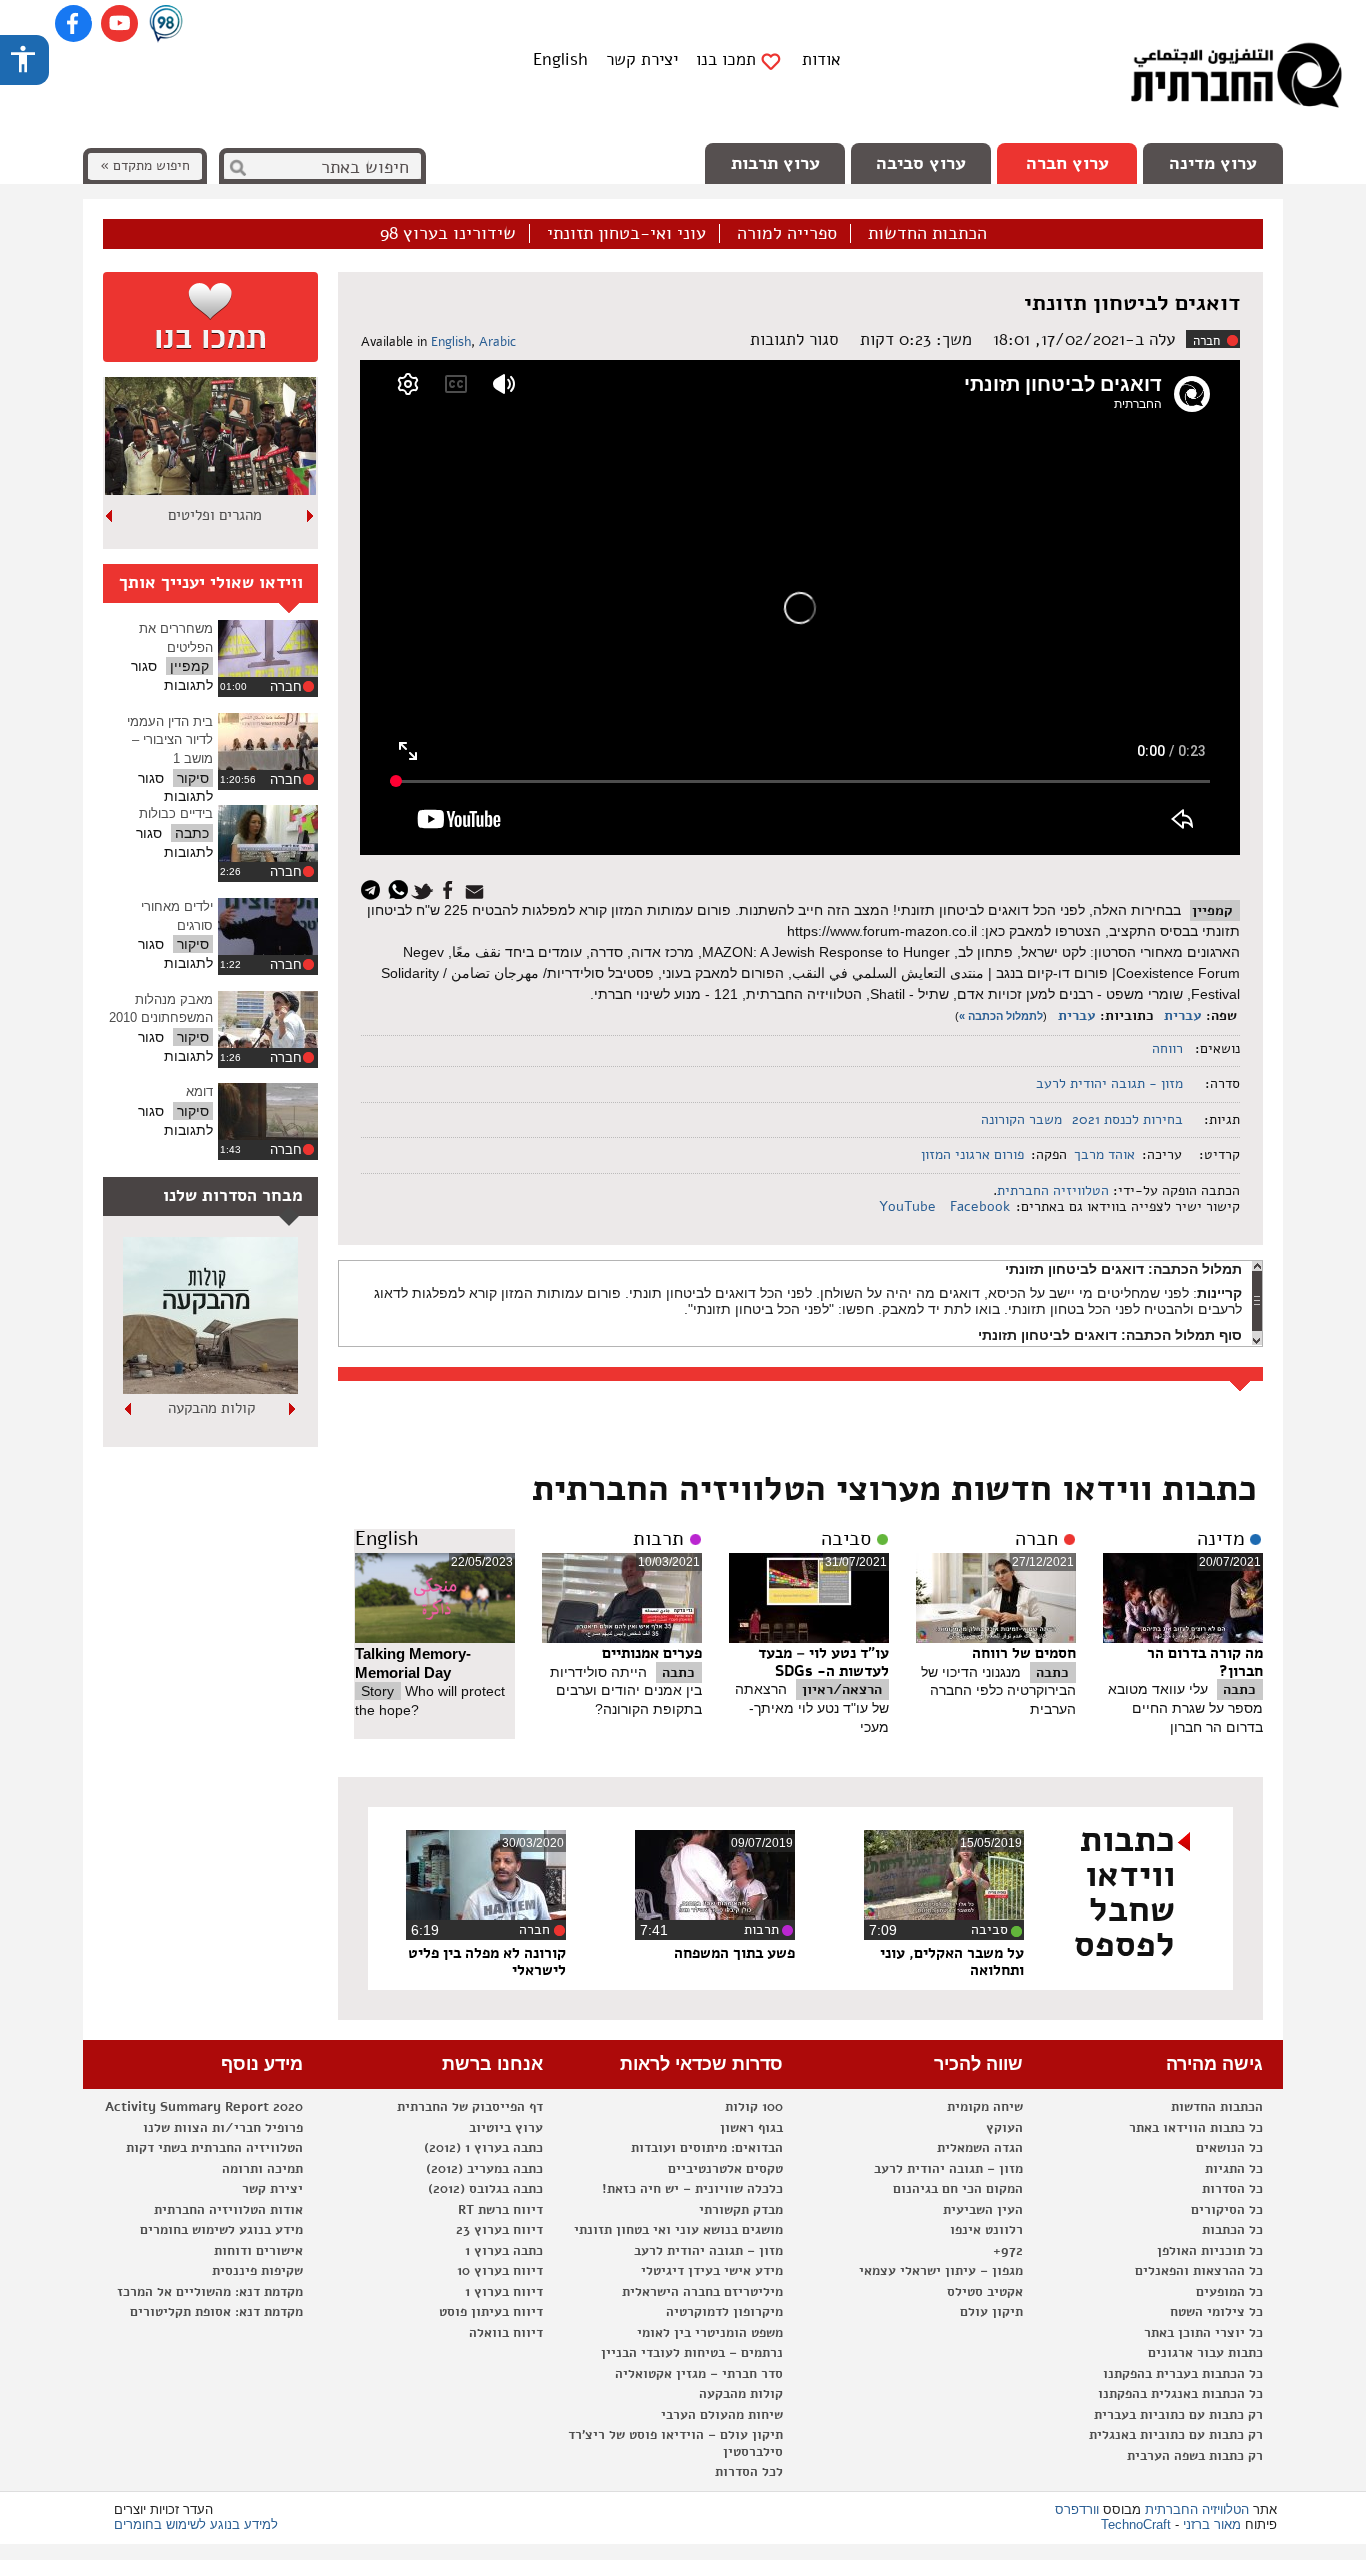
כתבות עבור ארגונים (1205, 2353)
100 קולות (754, 2107)
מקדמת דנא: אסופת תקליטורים (216, 2312)
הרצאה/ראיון (842, 1689)
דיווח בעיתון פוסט (491, 2312)
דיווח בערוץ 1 (504, 2292)
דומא (199, 1091)
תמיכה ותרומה (262, 2169)
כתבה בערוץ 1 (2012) (483, 2148)
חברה (1206, 341)
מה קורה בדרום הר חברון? (1205, 1662)
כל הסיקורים (1227, 2210)
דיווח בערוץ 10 (500, 2271)
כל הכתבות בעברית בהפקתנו (1183, 2374)
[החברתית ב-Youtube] (119, 23)
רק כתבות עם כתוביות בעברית (1178, 2415)
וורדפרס (1077, 2509)
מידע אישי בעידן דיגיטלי (712, 2271)
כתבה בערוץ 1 (504, 2251)
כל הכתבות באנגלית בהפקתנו (1180, 2394)
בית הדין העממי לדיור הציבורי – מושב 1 (170, 740)
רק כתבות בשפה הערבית (1195, 2456)
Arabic (497, 342)
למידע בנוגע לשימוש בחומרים (196, 2524)
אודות (821, 59)
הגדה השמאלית (980, 2148)
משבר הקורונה (1021, 1119)
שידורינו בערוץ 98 (448, 234)
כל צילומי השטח (1216, 2312)
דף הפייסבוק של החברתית (470, 2107)
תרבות (658, 1539)
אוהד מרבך (1104, 1154)
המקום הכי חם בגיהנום (958, 2189)
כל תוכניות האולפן (1210, 2251)
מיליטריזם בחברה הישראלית (702, 2292)
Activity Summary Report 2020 (204, 2107)
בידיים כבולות (176, 813)
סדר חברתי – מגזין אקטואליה (699, 2374)
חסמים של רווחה (1024, 1653)
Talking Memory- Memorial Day (413, 1663)
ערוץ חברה (1067, 163)
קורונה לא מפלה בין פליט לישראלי (487, 1962)
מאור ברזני (1212, 2524)
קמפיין (1212, 910)
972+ (1008, 2251)
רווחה (1167, 1048)
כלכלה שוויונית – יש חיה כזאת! (692, 2189)
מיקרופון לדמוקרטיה (724, 2312)
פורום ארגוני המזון (972, 1154)
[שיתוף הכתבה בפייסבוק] (450, 888)
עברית (1183, 1015)
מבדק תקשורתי (741, 2210)
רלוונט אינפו (986, 2230)
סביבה (846, 1539)
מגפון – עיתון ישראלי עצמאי (941, 2271)
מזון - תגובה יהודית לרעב (1109, 1083)
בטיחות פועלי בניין (211, 1408)
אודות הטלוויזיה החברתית (228, 2210)
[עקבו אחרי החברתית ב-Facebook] (73, 23)
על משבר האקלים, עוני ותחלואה (952, 1962)
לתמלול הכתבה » (1001, 1016)
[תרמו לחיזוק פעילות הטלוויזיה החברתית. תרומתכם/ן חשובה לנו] (210, 317)
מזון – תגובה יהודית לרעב (948, 2169)
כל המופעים (1229, 2292)
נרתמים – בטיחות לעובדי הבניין (692, 2353)
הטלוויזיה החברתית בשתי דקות (214, 2148)
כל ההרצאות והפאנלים (1199, 2271)
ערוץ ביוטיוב (506, 2128)
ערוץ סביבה (921, 163)
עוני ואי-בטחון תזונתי (626, 234)
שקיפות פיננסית (257, 2271)
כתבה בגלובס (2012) (485, 2189)
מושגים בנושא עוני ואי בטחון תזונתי (678, 2230)
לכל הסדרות (749, 2472)
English (560, 59)
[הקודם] (311, 516)
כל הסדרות (1232, 2189)
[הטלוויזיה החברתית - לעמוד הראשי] (1236, 80)
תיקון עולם (991, 2312)
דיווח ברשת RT (500, 2210)
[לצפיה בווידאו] (268, 648)
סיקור (193, 778)
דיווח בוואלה (506, 2333)
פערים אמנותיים (652, 1653)
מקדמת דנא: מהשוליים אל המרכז (210, 2292)
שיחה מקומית (985, 2107)
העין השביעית (983, 2210)
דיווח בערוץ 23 (499, 2230)
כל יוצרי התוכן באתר (1203, 2333)
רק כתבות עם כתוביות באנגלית (1176, 2435)
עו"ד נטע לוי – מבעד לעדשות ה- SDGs (823, 1662)
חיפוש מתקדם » (145, 165)
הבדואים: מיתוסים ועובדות (707, 2148)
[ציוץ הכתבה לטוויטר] (425, 888)
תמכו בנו (726, 60)
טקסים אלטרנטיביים (725, 2169)
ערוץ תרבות (775, 163)
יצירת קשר (642, 59)
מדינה (1221, 1539)
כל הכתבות (1232, 2230)
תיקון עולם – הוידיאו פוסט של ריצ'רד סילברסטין (675, 2443)
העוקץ (1004, 2128)
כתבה (1239, 1689)
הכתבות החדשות (927, 234)
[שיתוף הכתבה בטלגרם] (375, 888)
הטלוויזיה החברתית (1053, 1190)
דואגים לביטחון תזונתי (1132, 303)
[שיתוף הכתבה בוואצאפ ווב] (400, 888)
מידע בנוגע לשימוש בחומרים (221, 2230)
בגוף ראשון (751, 2128)
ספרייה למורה (787, 234)
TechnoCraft (1136, 2524)
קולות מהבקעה (741, 2394)
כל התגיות (1234, 2169)
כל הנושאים (1229, 2148)
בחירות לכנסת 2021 (1127, 1119)
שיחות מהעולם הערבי (722, 2415)
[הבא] (110, 516)
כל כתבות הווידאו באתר (1196, 2128)
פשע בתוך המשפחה (734, 1953)
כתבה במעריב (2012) (484, 2169)
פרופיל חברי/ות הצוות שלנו (223, 2128)
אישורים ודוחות (258, 2251)
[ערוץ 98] (166, 25)
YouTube (909, 1206)
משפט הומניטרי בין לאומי (710, 2333)
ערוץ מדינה (1213, 163)
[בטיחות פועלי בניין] (210, 1389)
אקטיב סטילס (985, 2292)
